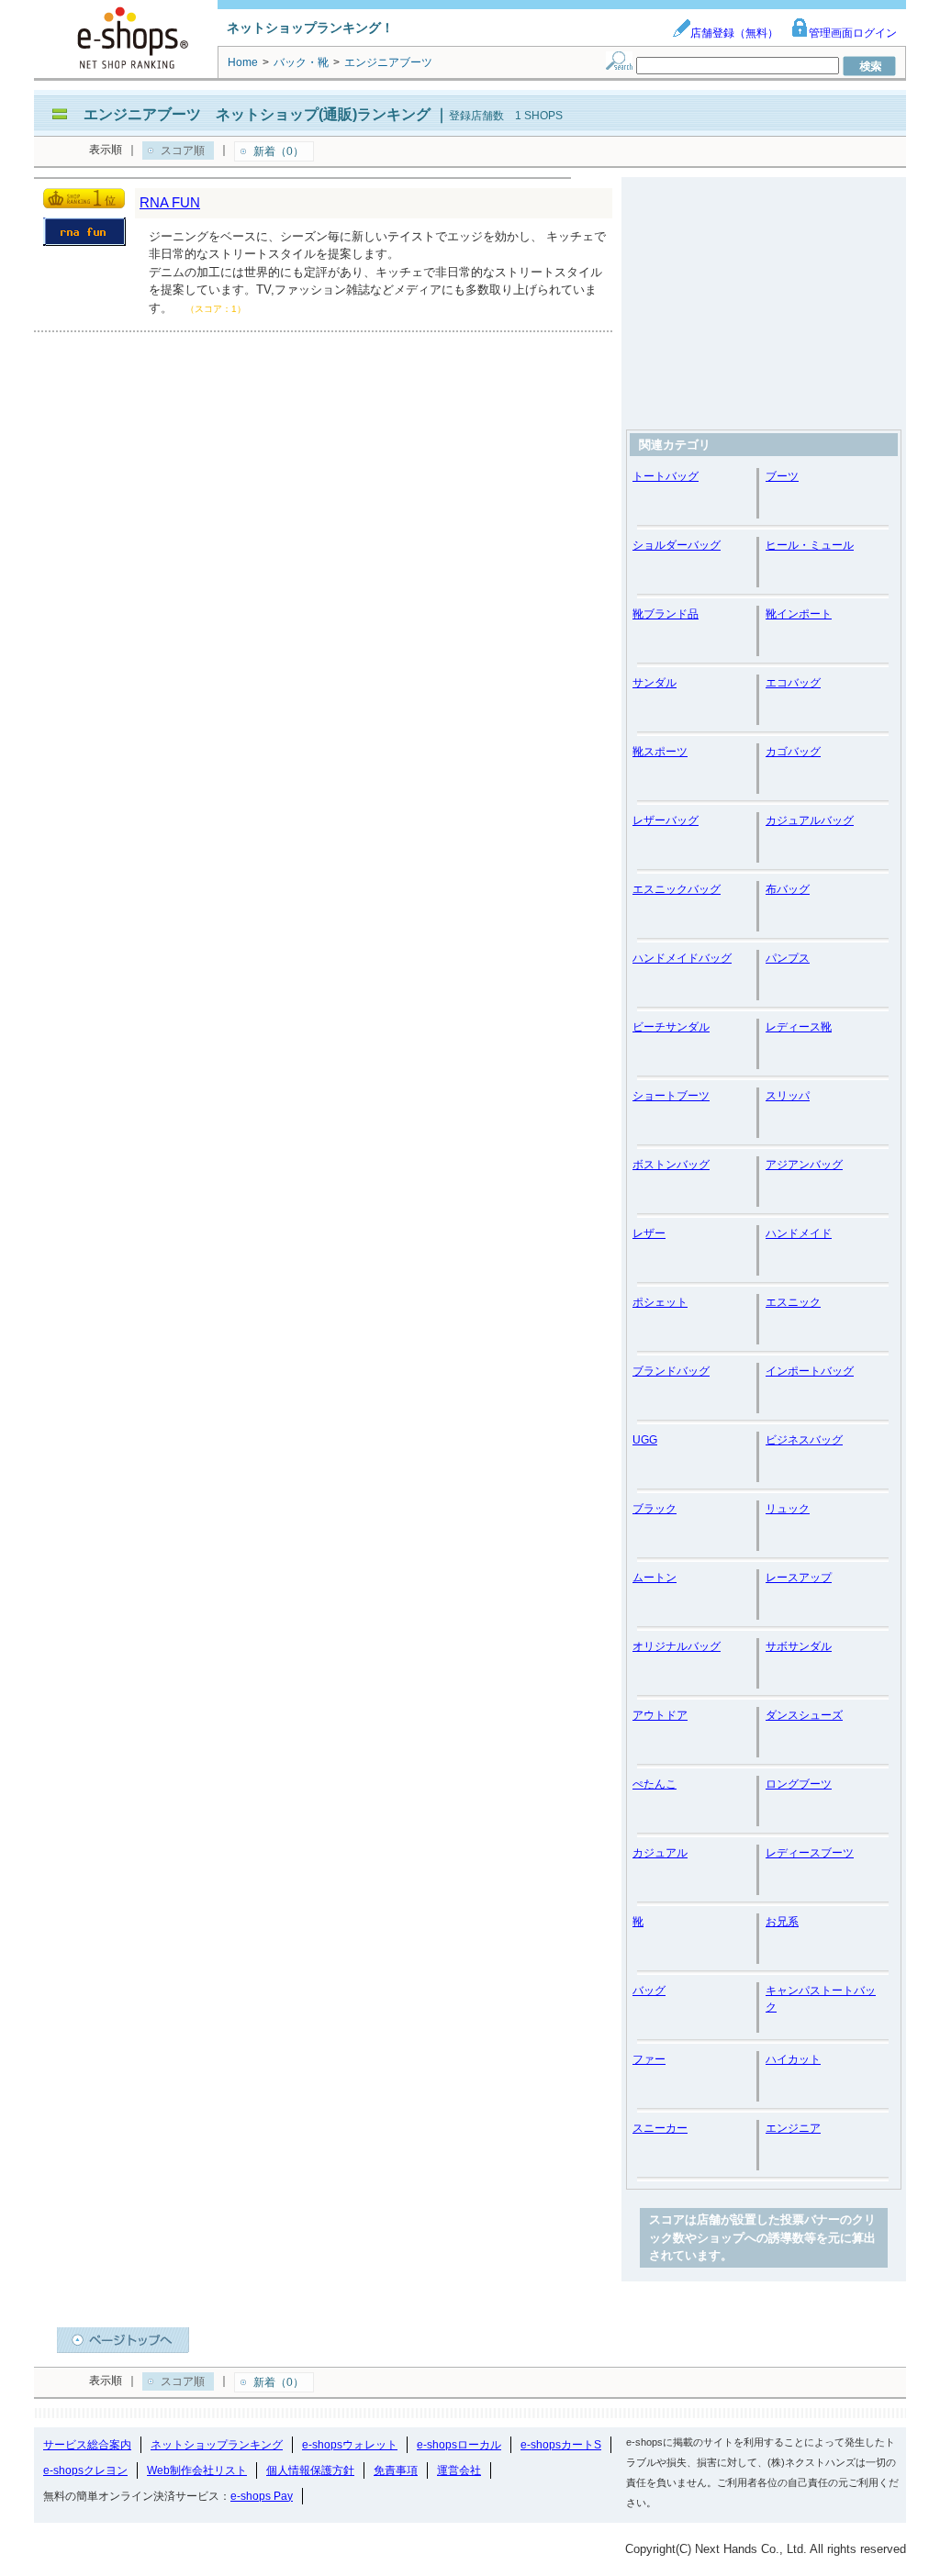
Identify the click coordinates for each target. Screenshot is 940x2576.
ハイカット (793, 2059)
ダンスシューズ (804, 1715)
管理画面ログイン (853, 33)
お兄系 (782, 1922)
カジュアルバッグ (810, 820)
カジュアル (660, 1853)
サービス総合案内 (87, 2445)
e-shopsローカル (459, 2445)
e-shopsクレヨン (85, 2470)
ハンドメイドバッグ (682, 958)
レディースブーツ (810, 1853)
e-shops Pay (262, 2496)
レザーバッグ (666, 820)
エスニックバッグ (677, 889)
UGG (645, 1440)
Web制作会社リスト (197, 2470)
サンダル (655, 683)
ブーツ (782, 476)
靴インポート (799, 614)
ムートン (655, 1578)
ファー (649, 2059)
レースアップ (799, 1578)
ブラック (655, 1509)
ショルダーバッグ (677, 545)
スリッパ (788, 1096)
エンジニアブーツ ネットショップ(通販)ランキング (257, 114)
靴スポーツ (660, 752)
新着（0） (279, 151)
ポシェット (660, 1302)
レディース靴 (799, 1027)
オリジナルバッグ (677, 1646)
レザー (649, 1233)
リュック (788, 1509)
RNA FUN (170, 202)
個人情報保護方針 (310, 2470)
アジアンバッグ (804, 1165)
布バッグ (788, 889)
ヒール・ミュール (810, 545)
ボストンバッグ (671, 1165)
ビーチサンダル (671, 1027)
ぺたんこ (655, 1784)
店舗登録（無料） (734, 33)
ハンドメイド (799, 1233)
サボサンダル (799, 1646)
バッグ (649, 1991)
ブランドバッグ (671, 1371)
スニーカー (660, 2128)
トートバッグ (666, 476)
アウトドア (660, 1715)
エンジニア (793, 2128)
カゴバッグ (793, 752)
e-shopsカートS (561, 2445)
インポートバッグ (810, 1371)
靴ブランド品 (666, 614)
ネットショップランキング (217, 2445)
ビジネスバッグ (804, 1440)
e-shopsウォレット (350, 2445)
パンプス (788, 958)
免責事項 (396, 2470)
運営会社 (459, 2470)
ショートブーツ (671, 1096)
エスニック (793, 1302)
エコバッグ (793, 683)
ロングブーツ (799, 1784)
